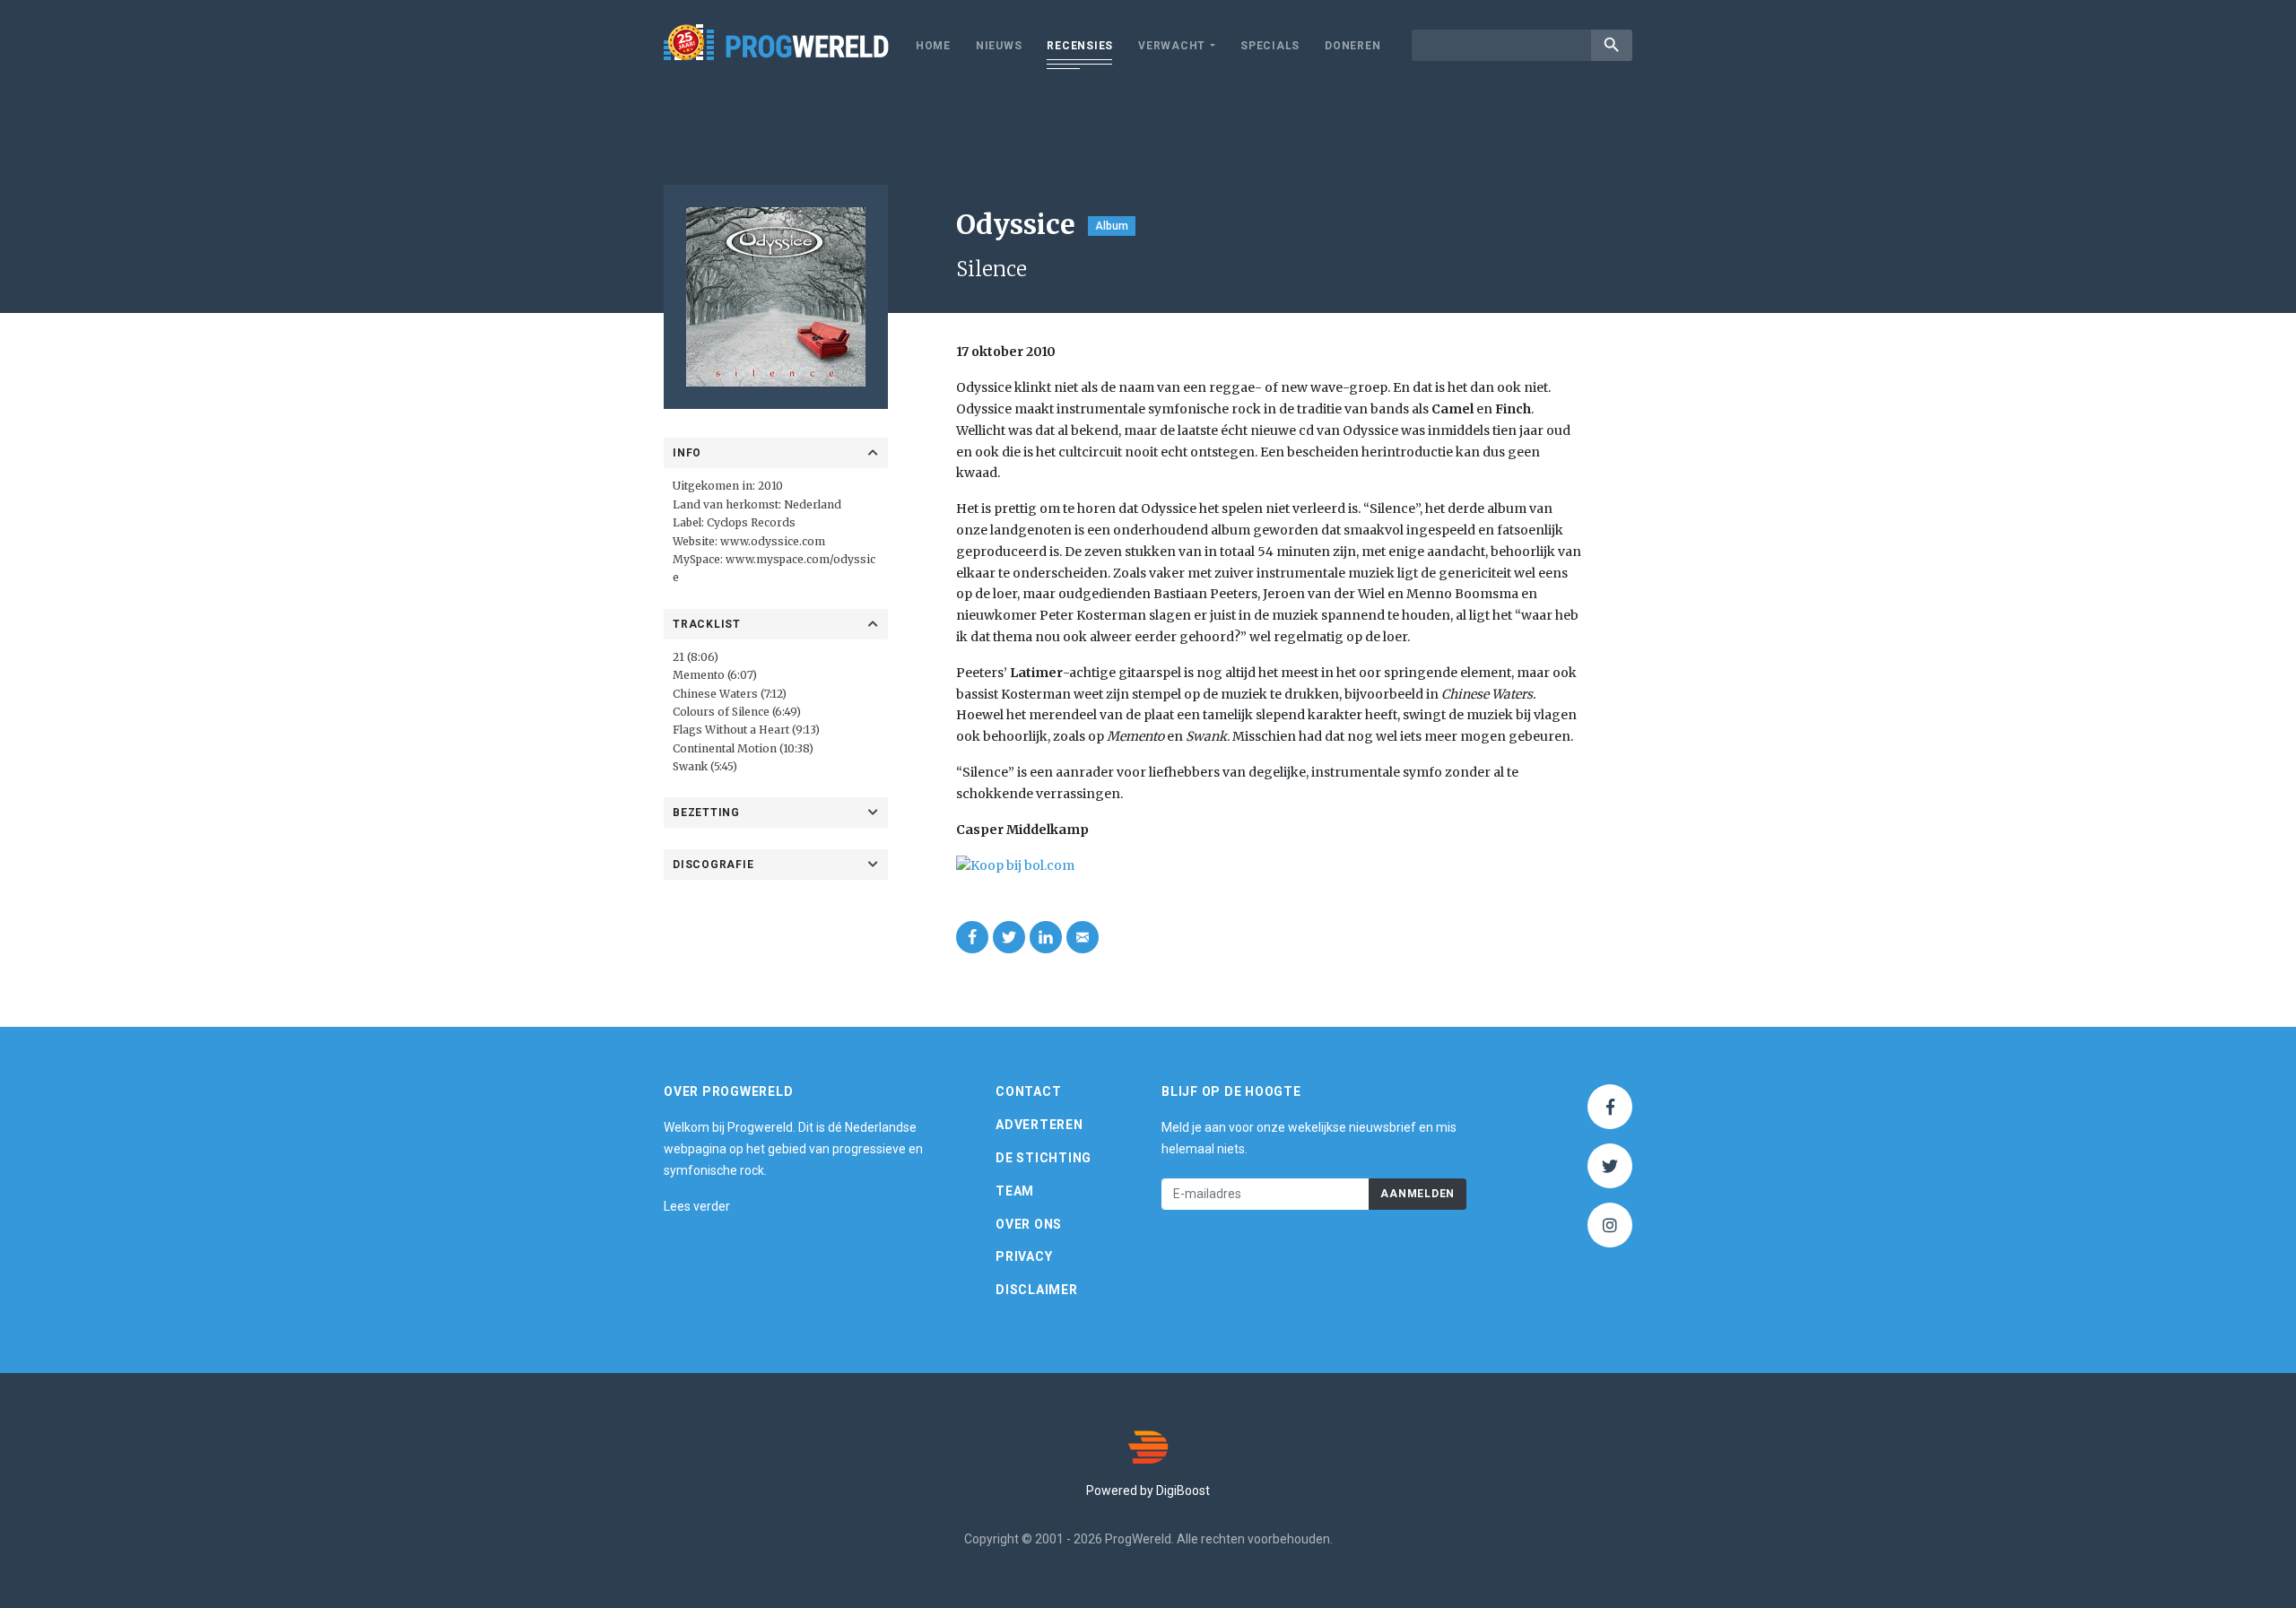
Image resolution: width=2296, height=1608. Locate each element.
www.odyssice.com (773, 541)
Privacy (1024, 1256)
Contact (1028, 1091)
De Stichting (1044, 1158)
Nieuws (999, 46)
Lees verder (697, 1206)
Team (1015, 1191)
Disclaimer (1037, 1290)
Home (933, 46)
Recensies (1080, 46)
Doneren (1352, 46)
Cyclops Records (751, 522)
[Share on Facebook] (972, 937)
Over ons (1029, 1224)
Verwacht (1172, 46)
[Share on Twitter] (1009, 937)
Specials (1270, 46)
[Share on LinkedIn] (1046, 937)
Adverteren (1039, 1125)
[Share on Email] (1083, 937)
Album (1112, 226)
